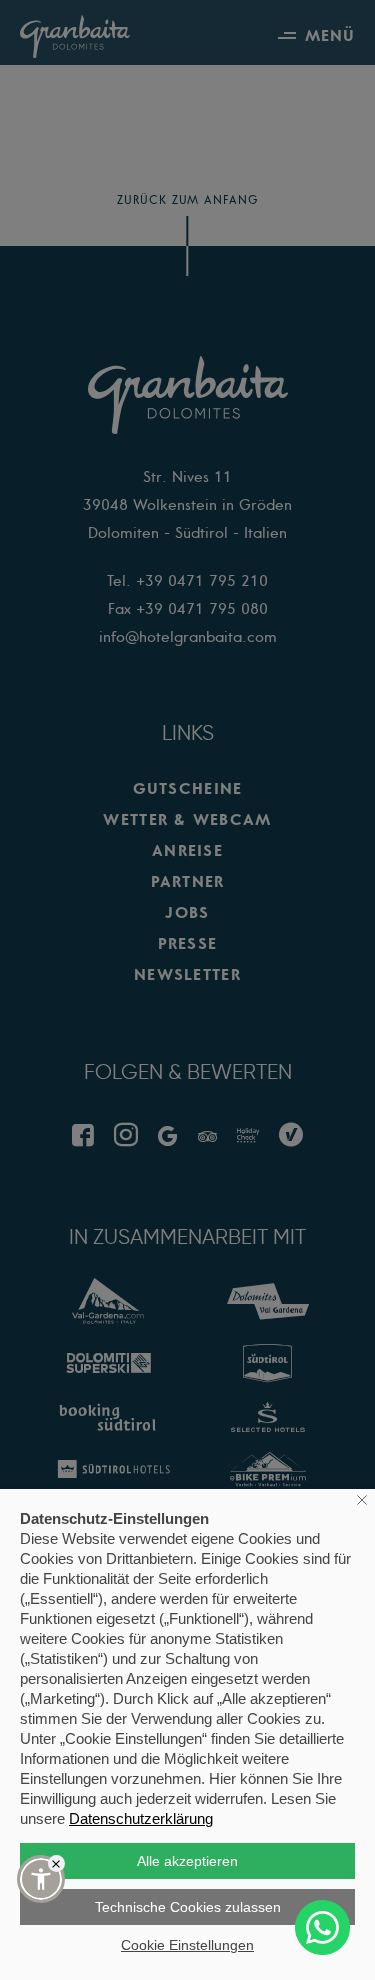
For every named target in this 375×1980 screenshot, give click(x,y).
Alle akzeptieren (187, 1861)
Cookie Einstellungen (187, 1945)
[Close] (56, 1863)
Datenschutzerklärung (141, 1818)
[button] (41, 1879)
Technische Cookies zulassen (188, 1907)
